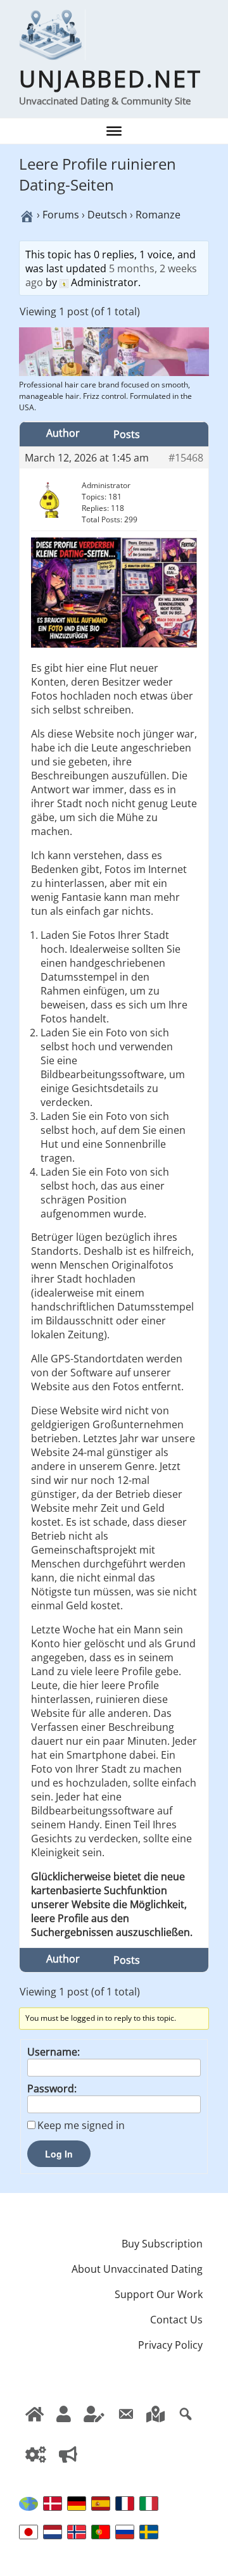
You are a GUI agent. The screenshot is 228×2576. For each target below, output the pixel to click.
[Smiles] (35, 2425)
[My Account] (36, 2466)
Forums (61, 215)
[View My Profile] (64, 2425)
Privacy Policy (170, 2345)
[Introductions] (68, 2466)
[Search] (186, 2425)
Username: (54, 2052)
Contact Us (176, 2320)
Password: (52, 2089)
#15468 (186, 458)
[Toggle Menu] (114, 131)
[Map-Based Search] (155, 2425)
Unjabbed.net (111, 79)
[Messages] (125, 2425)
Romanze (158, 215)
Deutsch (107, 215)
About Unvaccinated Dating (137, 2269)
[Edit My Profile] (94, 2425)
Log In (59, 2154)
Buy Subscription (162, 2244)
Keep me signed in (81, 2125)
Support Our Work (159, 2294)
